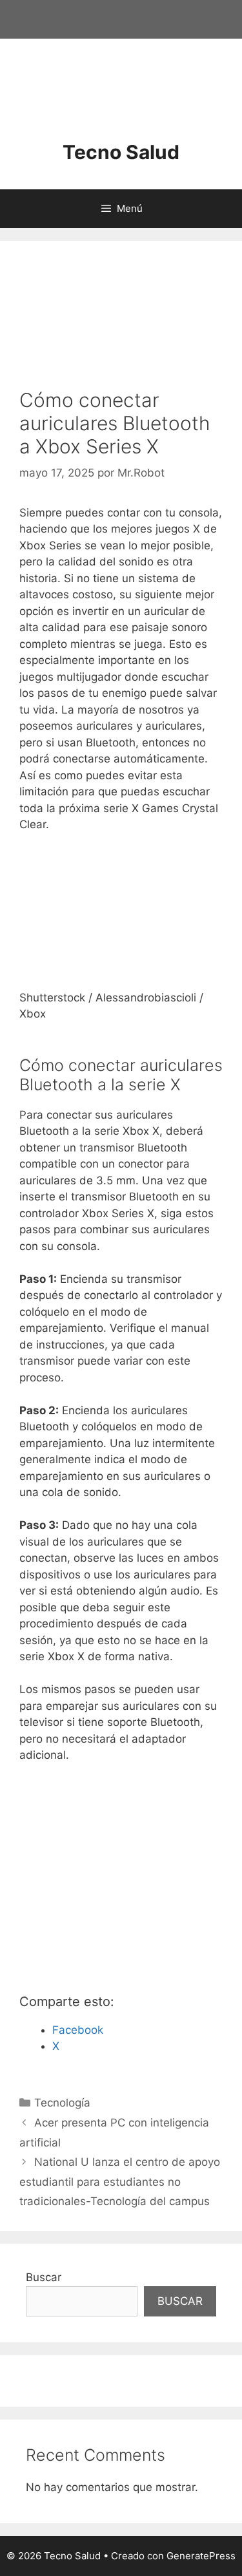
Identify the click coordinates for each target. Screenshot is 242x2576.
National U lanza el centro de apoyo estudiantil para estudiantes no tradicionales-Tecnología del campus (120, 2182)
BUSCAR (180, 2301)
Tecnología (62, 2103)
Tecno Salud (121, 152)
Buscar (44, 2277)
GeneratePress (201, 2556)
